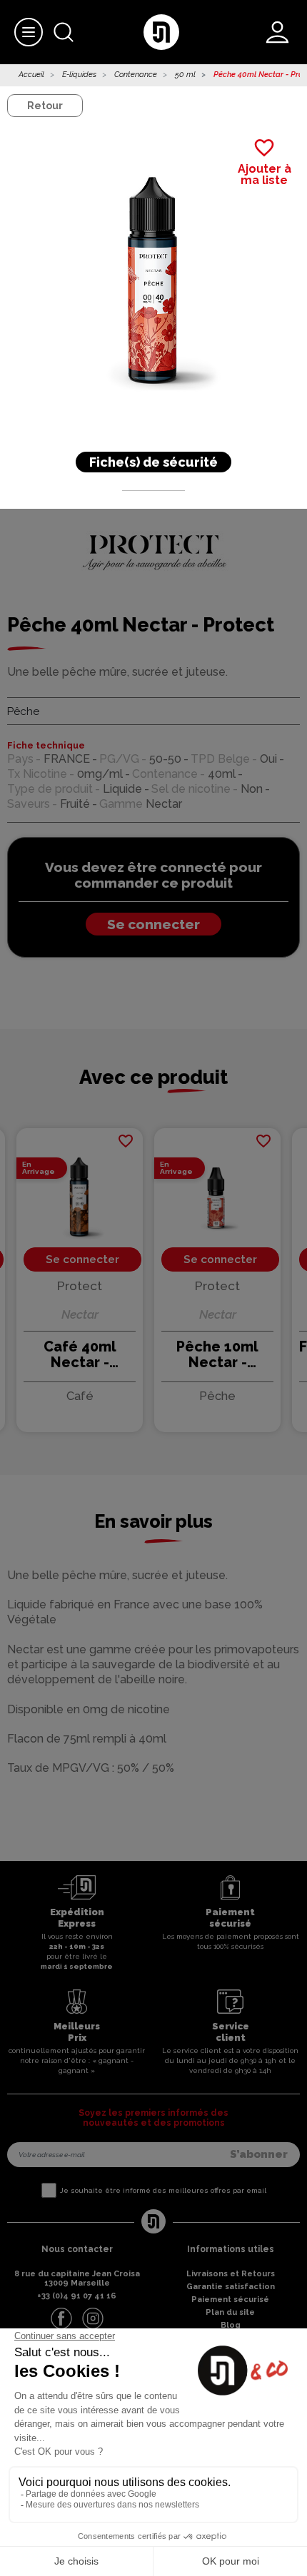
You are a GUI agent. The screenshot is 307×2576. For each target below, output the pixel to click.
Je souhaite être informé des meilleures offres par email (163, 2190)
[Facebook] (61, 2318)
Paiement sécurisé (230, 2299)
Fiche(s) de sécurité (153, 462)
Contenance (136, 75)
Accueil (31, 75)
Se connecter (153, 924)
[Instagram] (93, 2318)
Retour (45, 106)
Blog (231, 2325)
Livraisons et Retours (231, 2274)
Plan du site (230, 2312)
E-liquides (79, 75)
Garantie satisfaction (231, 2287)
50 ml (185, 75)
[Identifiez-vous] (277, 32)
